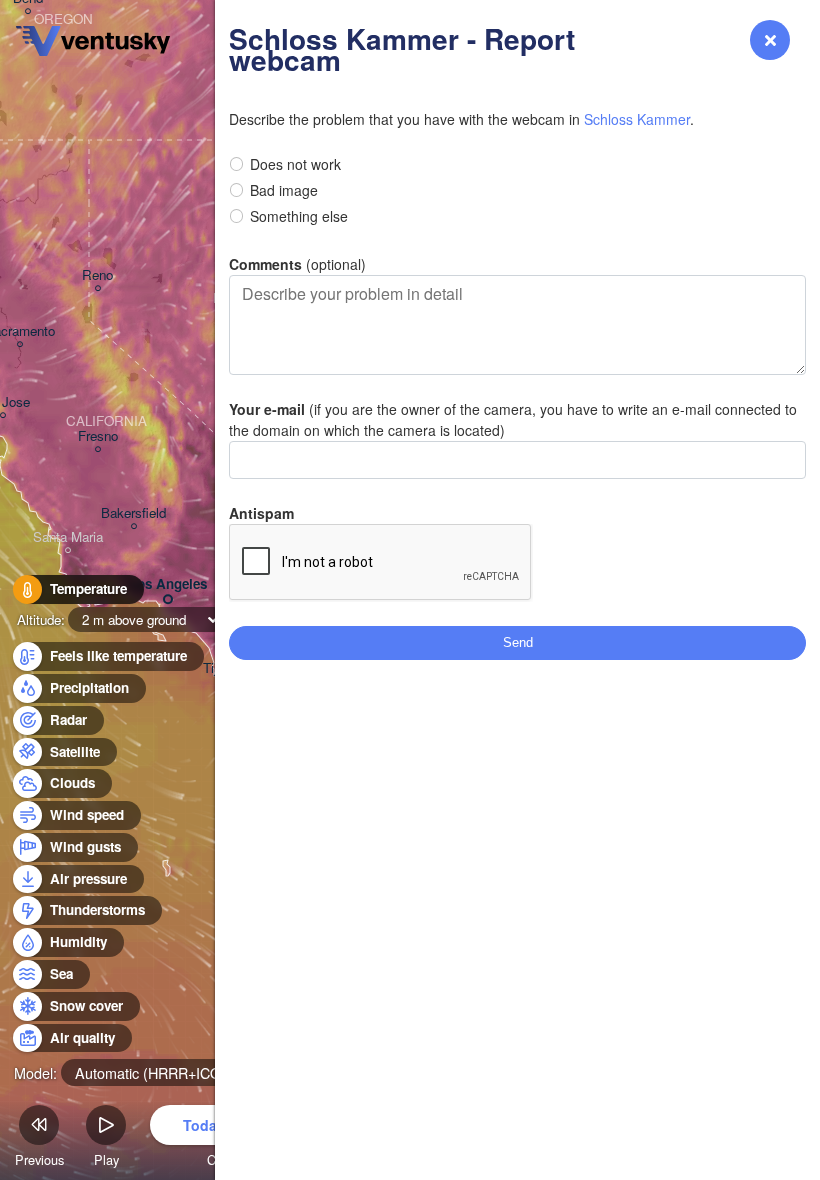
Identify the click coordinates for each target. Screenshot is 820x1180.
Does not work (295, 164)
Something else (299, 216)
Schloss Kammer (637, 119)
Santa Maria (68, 537)
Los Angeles (168, 584)
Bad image (284, 190)
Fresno (98, 436)
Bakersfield (133, 513)
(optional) (297, 264)
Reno (97, 275)
